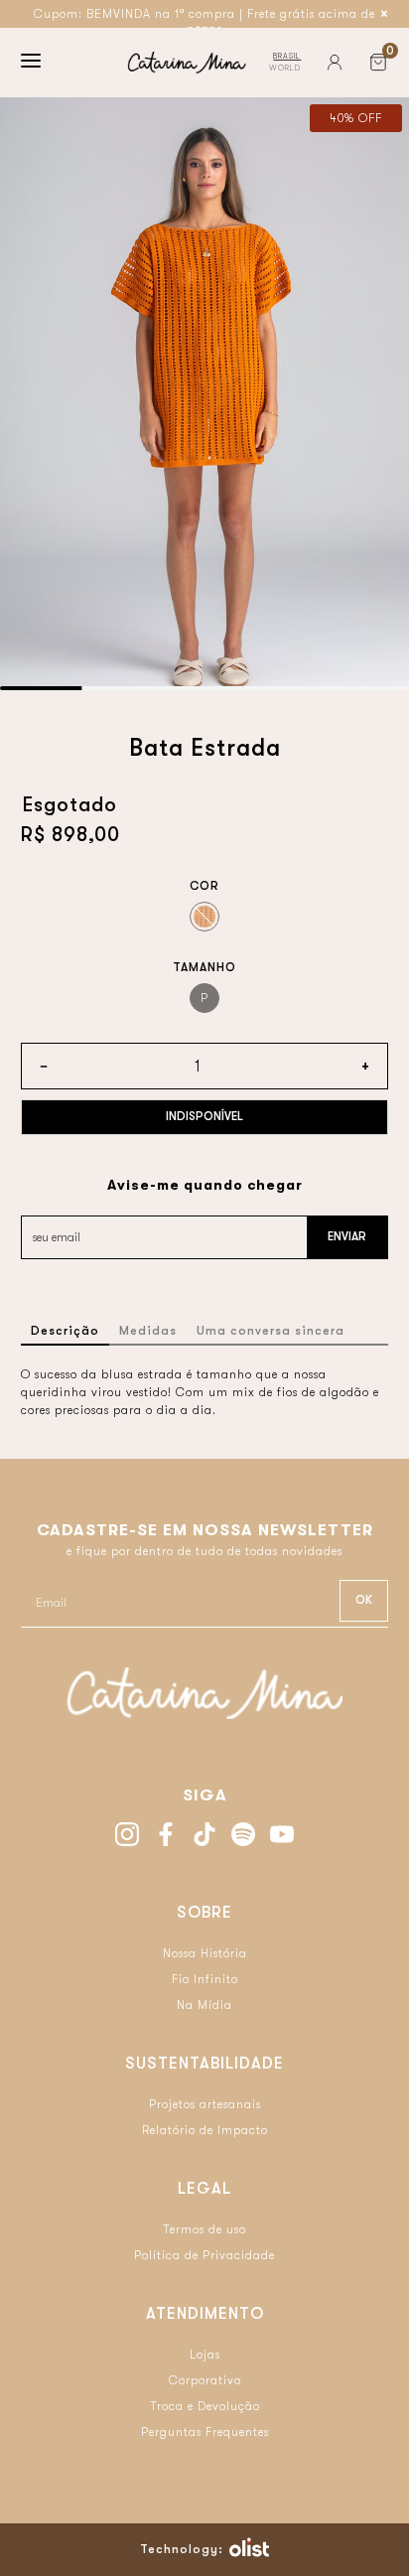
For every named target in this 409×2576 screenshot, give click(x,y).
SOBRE (204, 1913)
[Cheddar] (204, 917)
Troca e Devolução (205, 2406)
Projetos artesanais (205, 2104)
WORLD (285, 68)
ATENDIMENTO (205, 2314)
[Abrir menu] (31, 63)
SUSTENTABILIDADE (204, 2064)
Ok (364, 1600)
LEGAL (204, 2189)
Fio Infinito (205, 1979)
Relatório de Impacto (205, 2130)
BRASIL (287, 56)
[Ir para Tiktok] (204, 1837)
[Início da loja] (187, 63)
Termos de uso (204, 2229)
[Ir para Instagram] (127, 1837)
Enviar (347, 1236)
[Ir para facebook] (166, 1837)
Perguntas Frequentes (205, 2432)
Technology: (182, 2549)
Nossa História (205, 1953)
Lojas (205, 2355)
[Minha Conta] (335, 63)
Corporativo (205, 2380)
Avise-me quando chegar (205, 1185)
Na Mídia (204, 2005)
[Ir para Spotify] (243, 1837)
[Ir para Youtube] (282, 1837)
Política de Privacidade (204, 2255)
